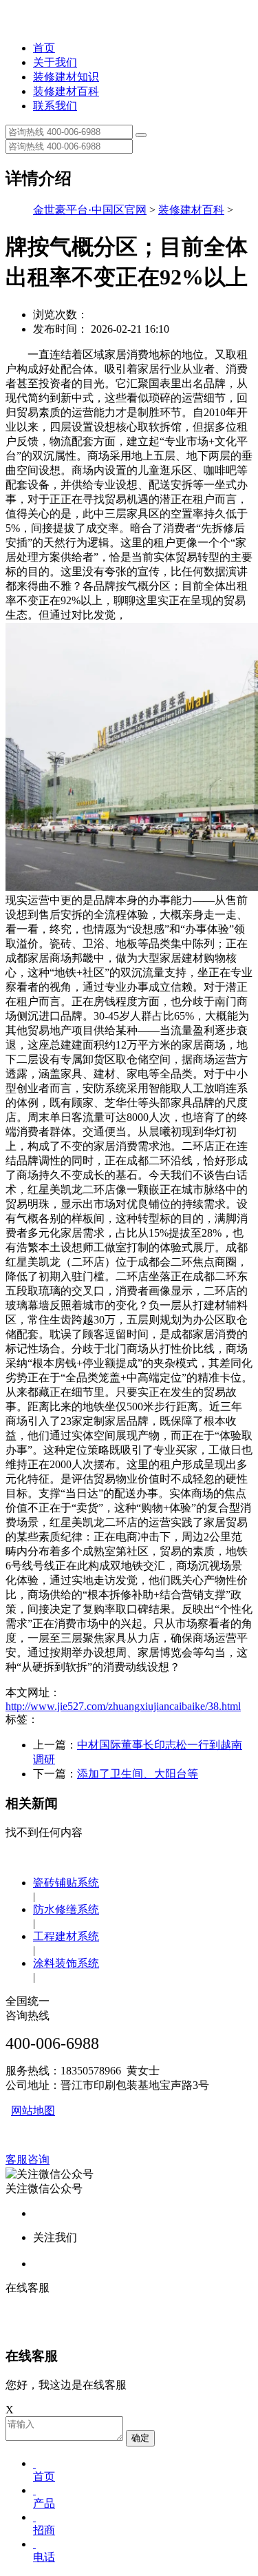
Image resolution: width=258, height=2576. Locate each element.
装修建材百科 (66, 91)
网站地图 (33, 2111)
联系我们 (55, 106)
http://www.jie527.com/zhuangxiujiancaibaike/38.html (123, 1706)
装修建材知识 (66, 77)
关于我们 (55, 62)
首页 (44, 48)
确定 (140, 2438)
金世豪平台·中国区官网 (90, 210)
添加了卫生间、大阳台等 (138, 1774)
